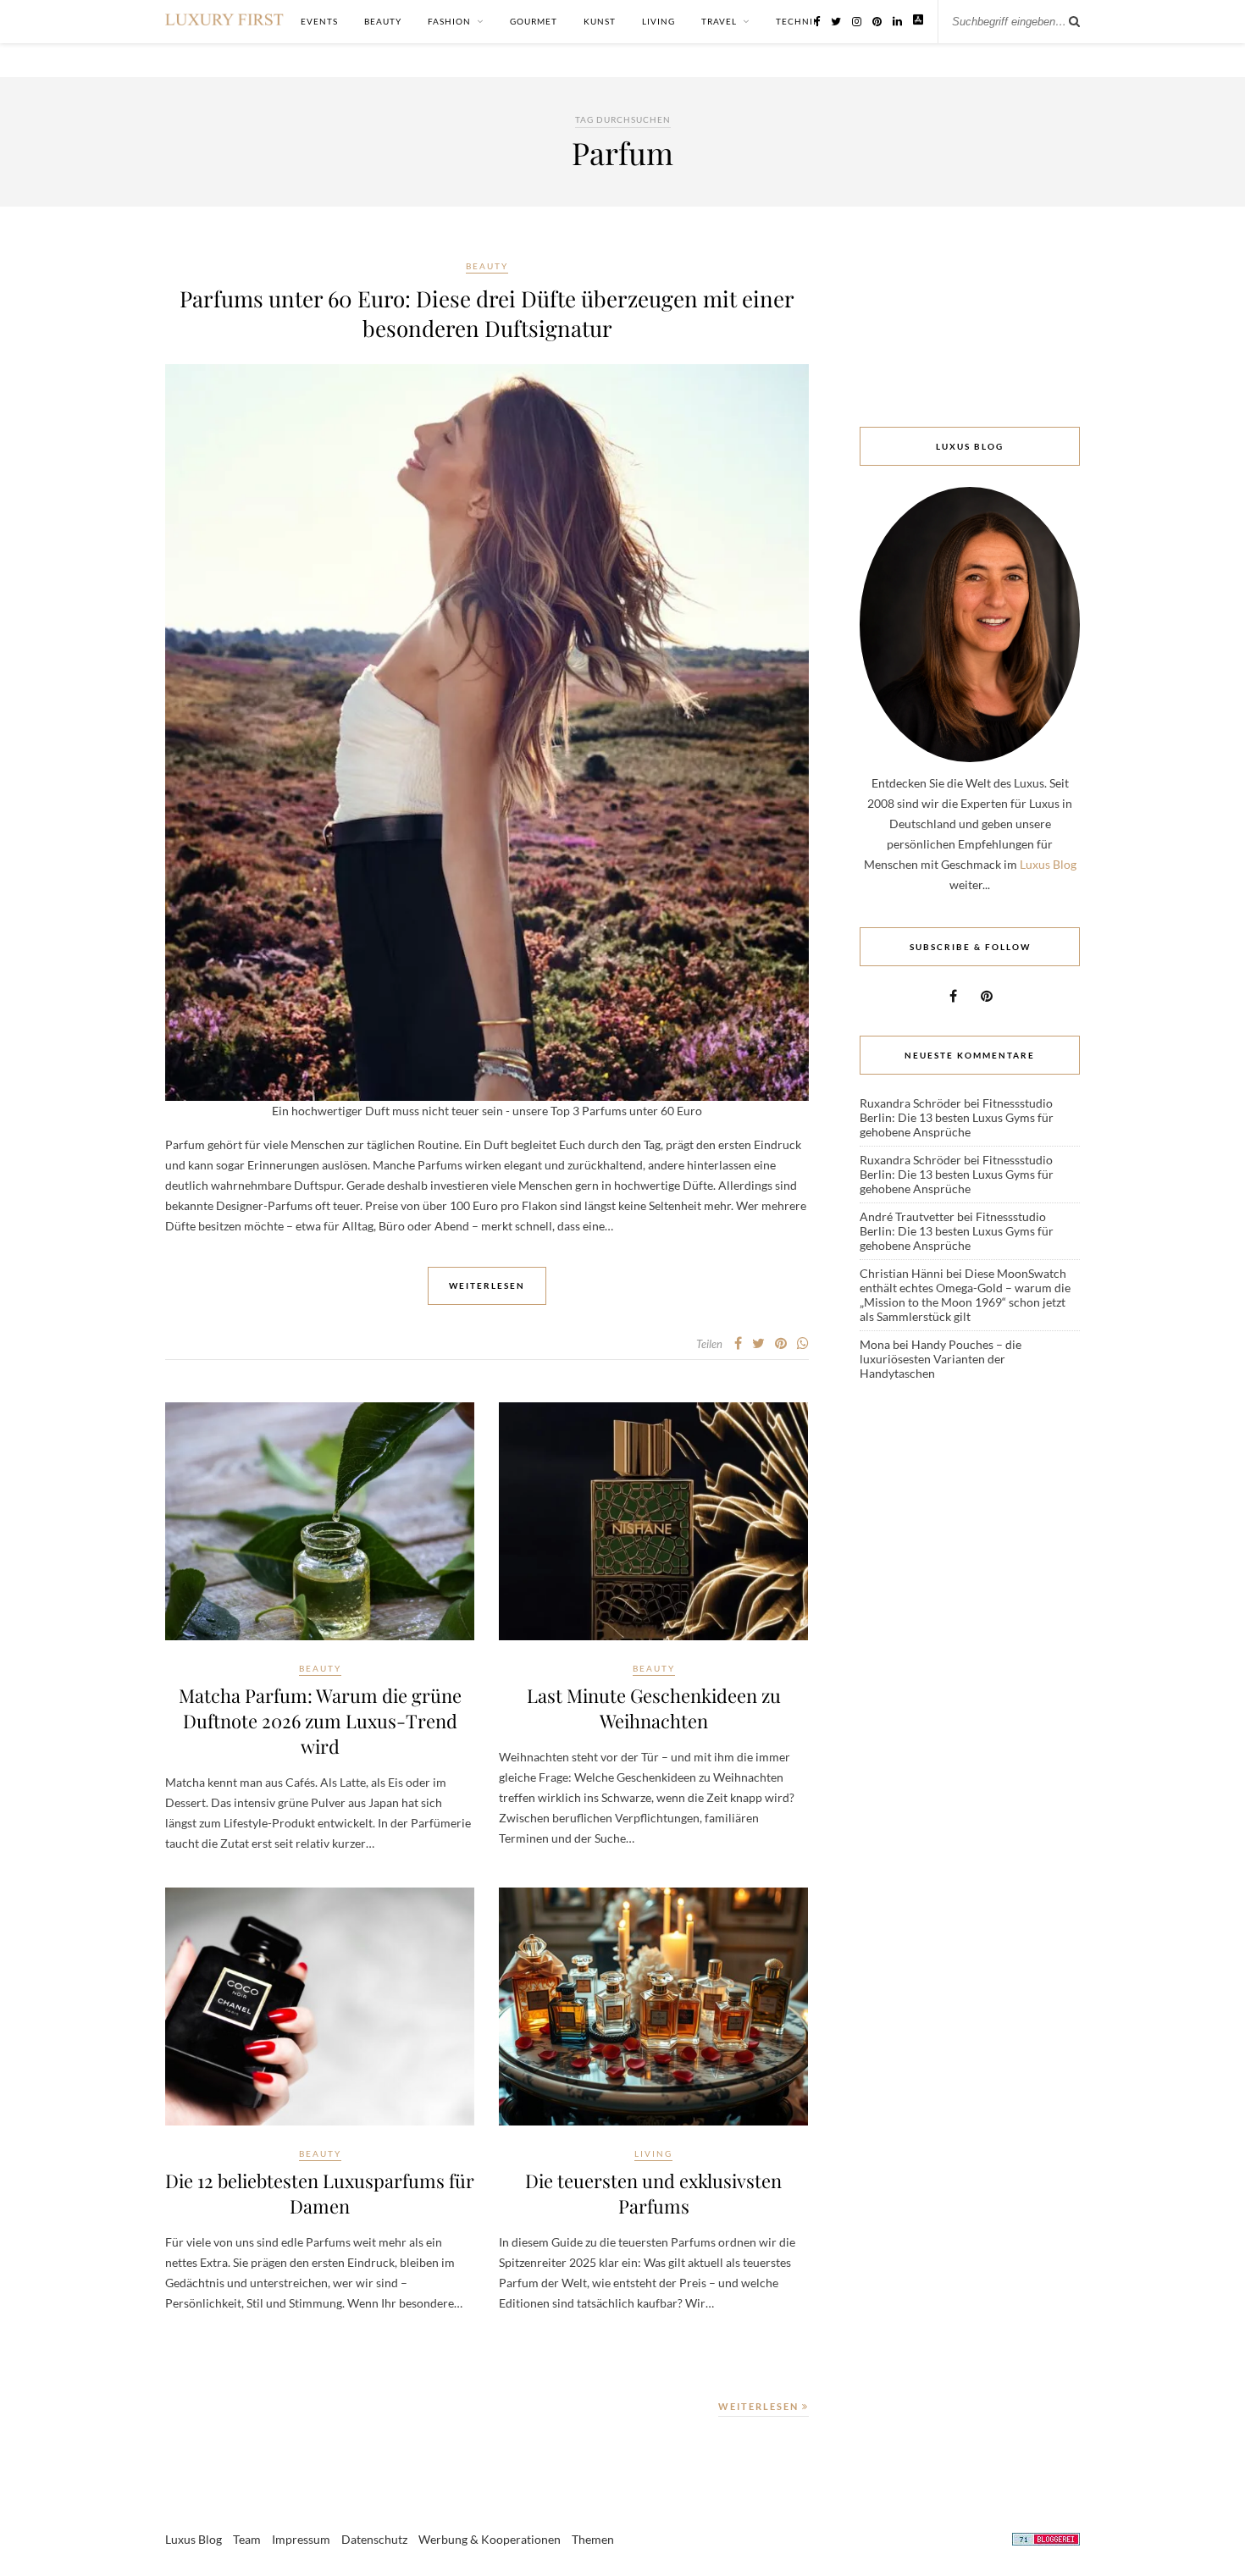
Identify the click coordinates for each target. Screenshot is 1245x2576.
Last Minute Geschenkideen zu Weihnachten (654, 1708)
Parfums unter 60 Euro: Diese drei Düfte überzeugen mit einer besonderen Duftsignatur (487, 313)
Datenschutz (374, 2539)
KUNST (600, 21)
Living (653, 2153)
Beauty (487, 266)
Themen (593, 2539)
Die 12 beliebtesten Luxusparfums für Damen (320, 2193)
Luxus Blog (1048, 864)
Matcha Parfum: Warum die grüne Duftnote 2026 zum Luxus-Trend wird (320, 1721)
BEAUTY (383, 21)
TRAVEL (719, 21)
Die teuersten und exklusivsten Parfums (653, 2193)
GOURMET (534, 21)
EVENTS (319, 21)
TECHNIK (798, 21)
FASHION (449, 21)
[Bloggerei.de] (1046, 2542)
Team (247, 2539)
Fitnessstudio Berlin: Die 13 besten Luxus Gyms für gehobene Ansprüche (957, 1117)
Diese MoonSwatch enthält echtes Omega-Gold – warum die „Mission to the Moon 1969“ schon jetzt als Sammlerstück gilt (965, 1295)
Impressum (301, 2539)
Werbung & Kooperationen (490, 2539)
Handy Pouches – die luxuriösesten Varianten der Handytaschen (941, 1359)
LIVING (658, 21)
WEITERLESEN (760, 2406)
